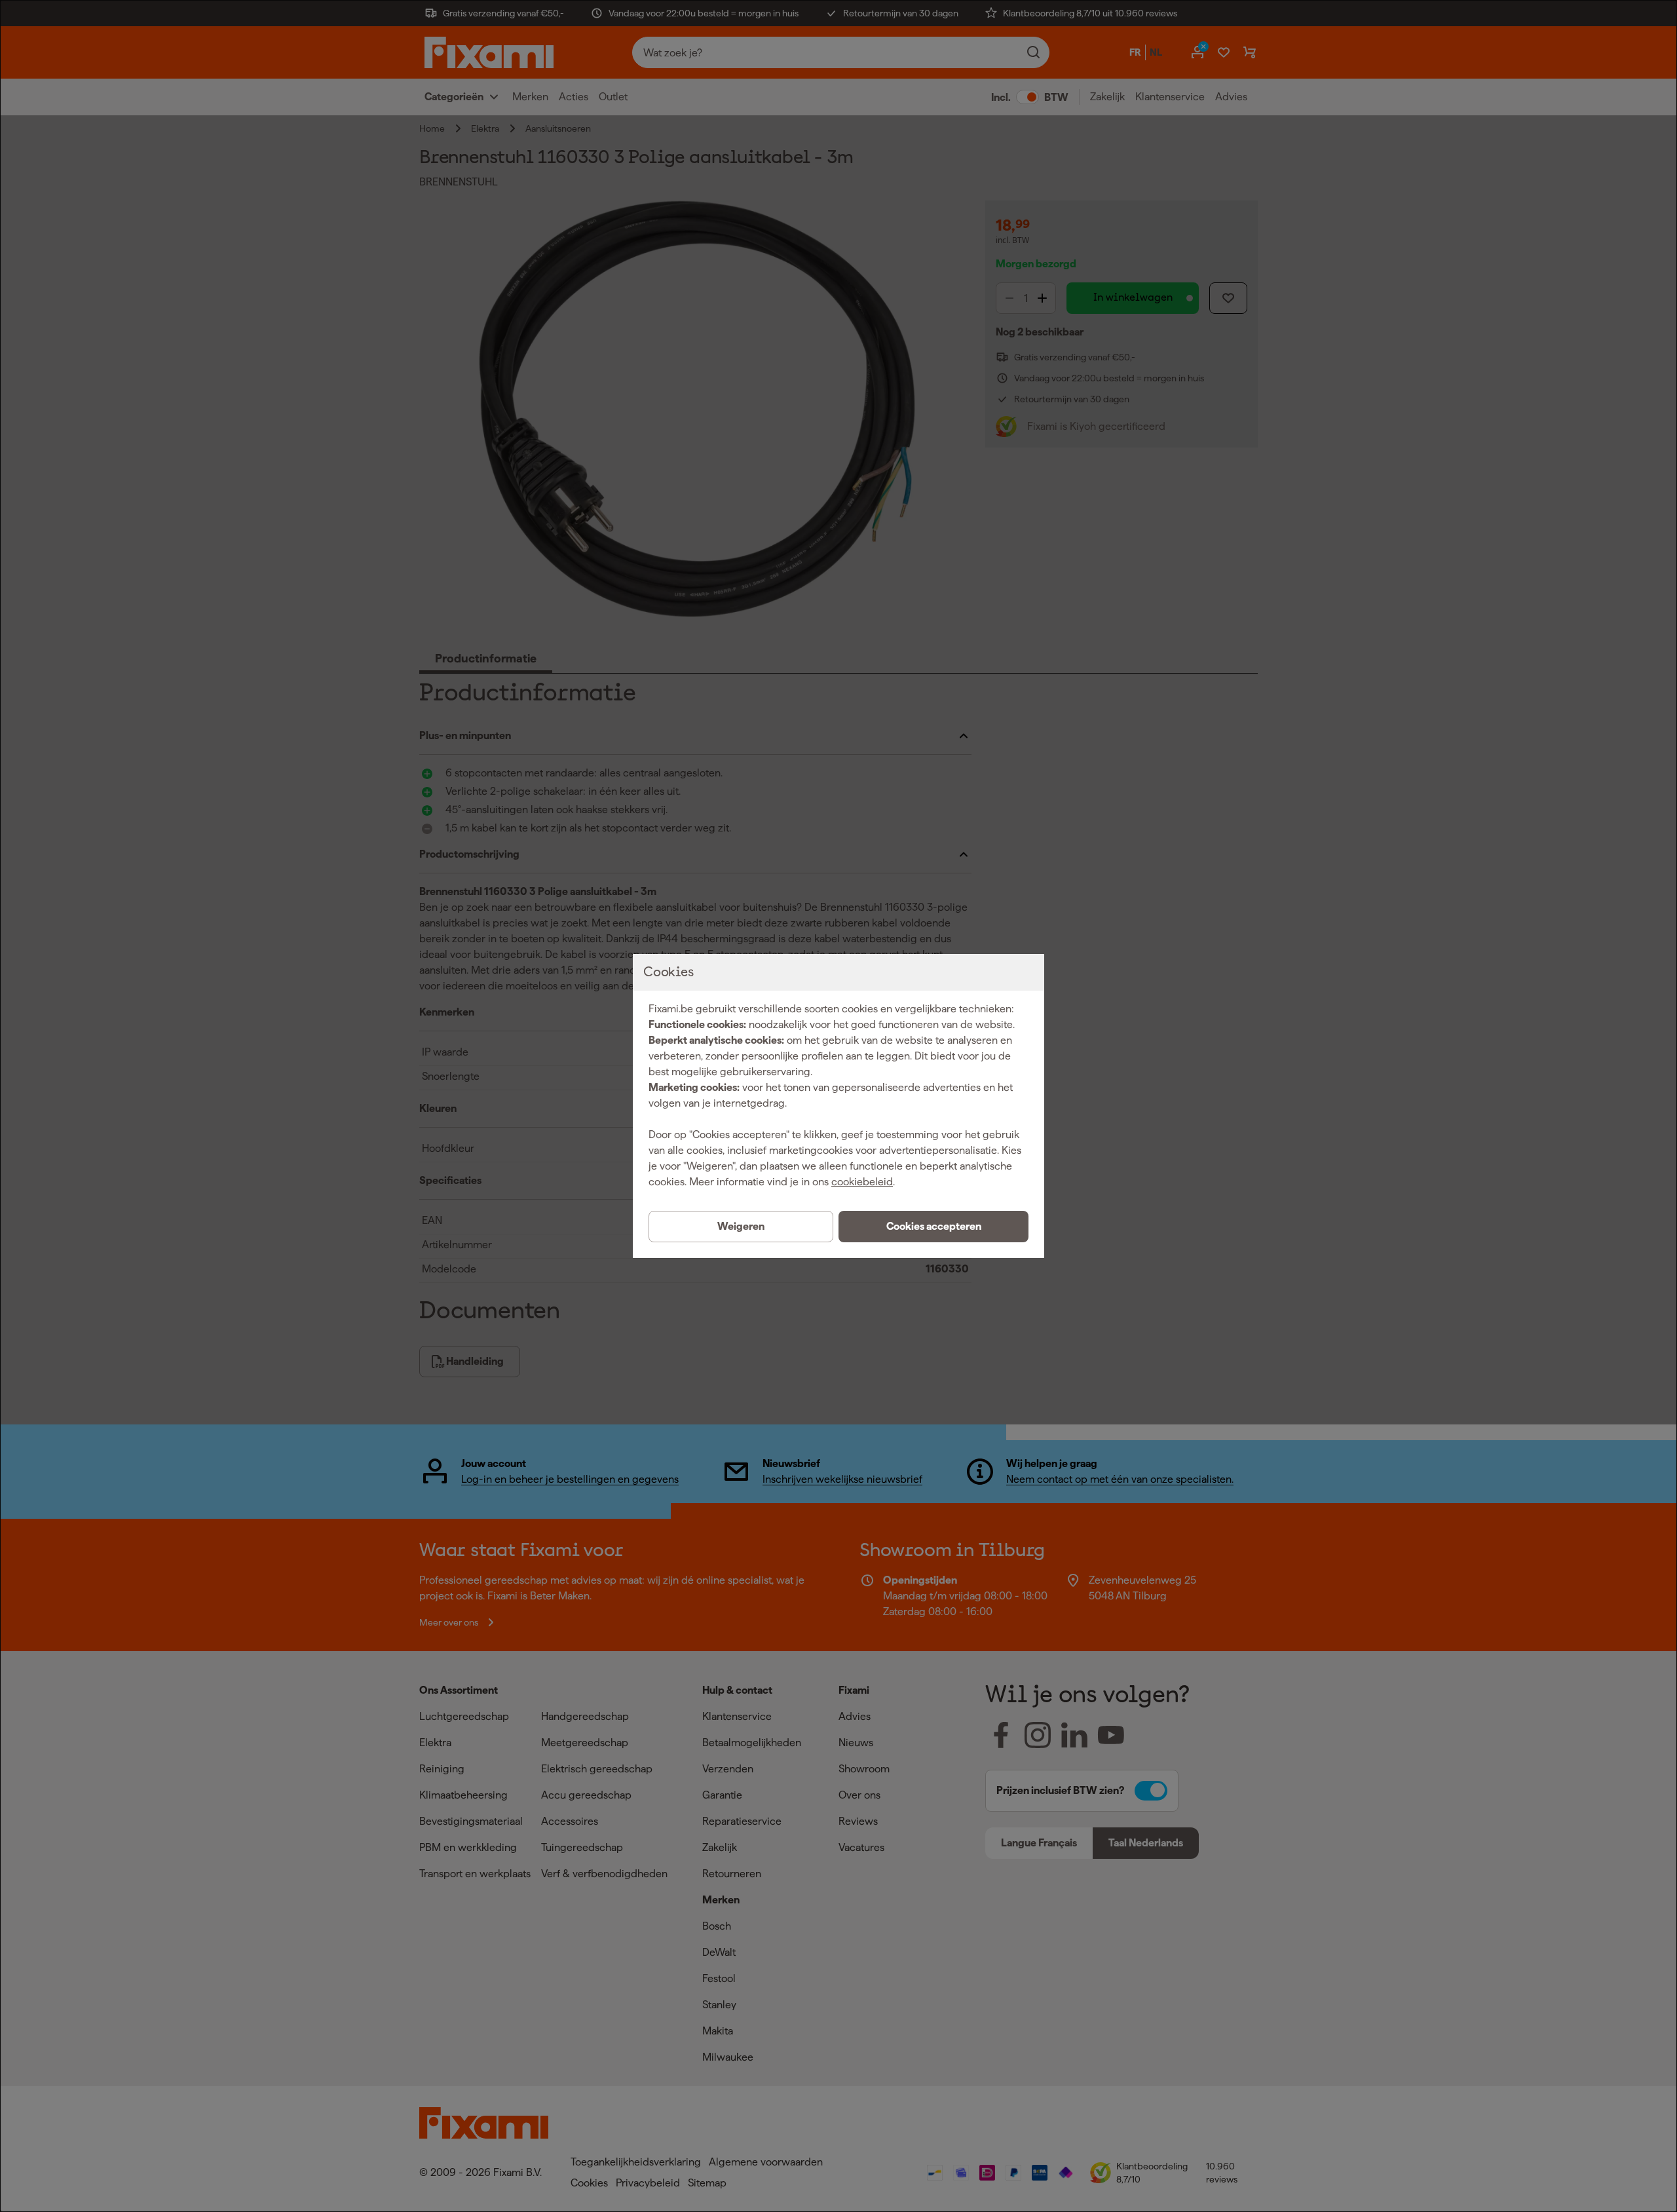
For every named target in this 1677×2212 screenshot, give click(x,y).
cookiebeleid (862, 1182)
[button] (933, 1227)
